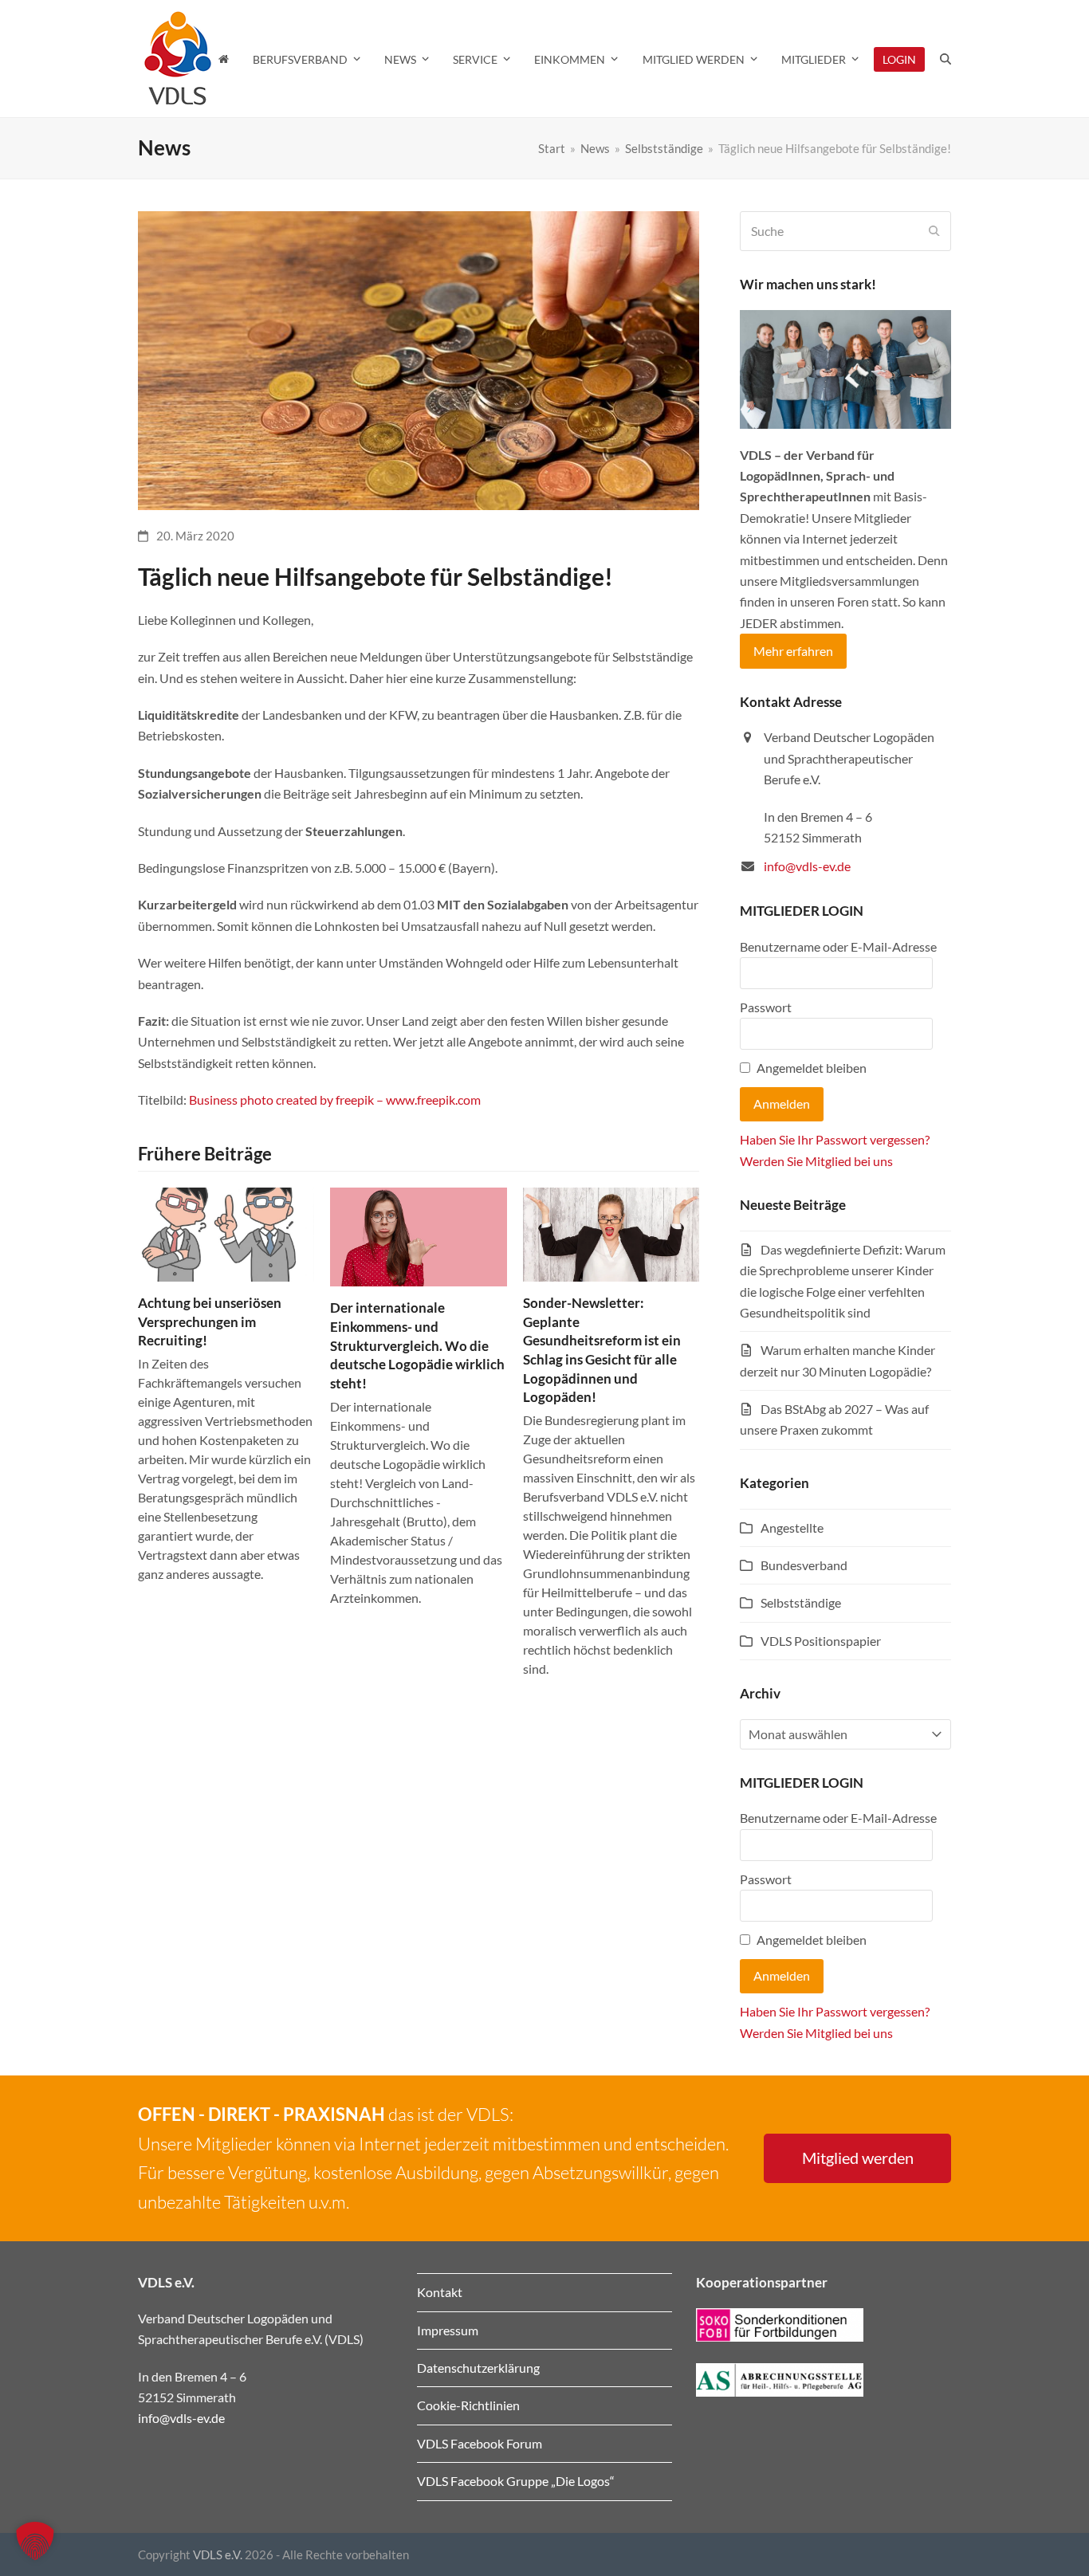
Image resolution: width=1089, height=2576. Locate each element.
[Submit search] (934, 231)
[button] (946, 59)
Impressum (448, 2330)
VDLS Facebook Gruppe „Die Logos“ (516, 2481)
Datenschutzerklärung (478, 2368)
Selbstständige (801, 1602)
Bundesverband (804, 1565)
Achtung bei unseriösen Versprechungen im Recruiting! (210, 1321)
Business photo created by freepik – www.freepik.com (335, 1100)
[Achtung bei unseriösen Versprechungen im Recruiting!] (226, 1233)
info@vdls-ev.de (807, 866)
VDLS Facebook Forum (480, 2443)
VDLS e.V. (218, 2554)
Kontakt (440, 2292)
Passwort (766, 1007)
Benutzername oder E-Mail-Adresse (838, 946)
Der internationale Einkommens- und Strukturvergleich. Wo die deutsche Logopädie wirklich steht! (417, 1345)
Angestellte (792, 1528)
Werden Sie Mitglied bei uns (816, 1161)
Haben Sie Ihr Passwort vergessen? (835, 1139)
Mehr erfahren (793, 651)
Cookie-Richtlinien (468, 2405)
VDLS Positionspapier (821, 1641)
